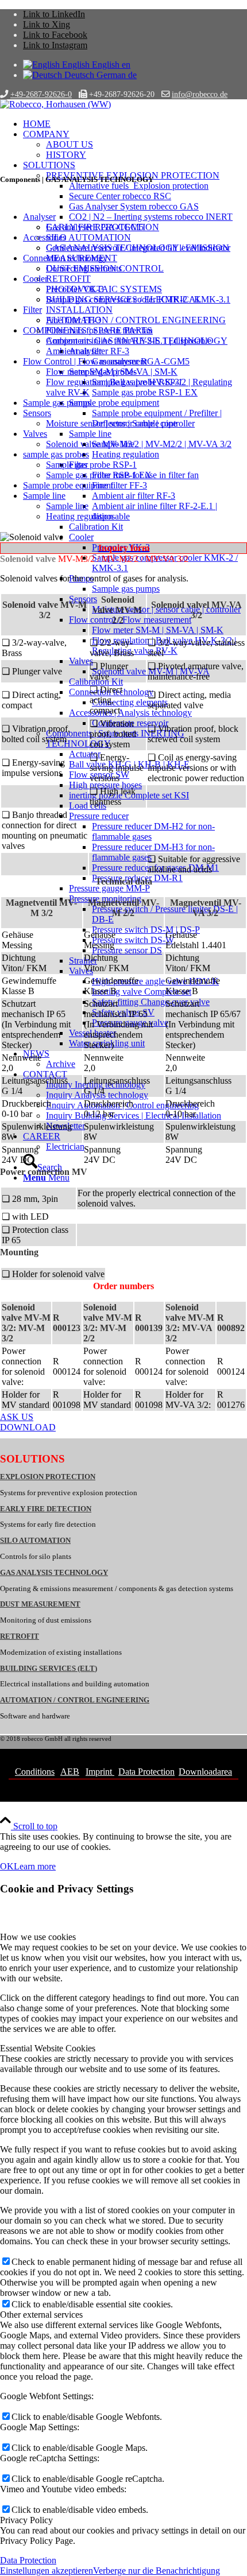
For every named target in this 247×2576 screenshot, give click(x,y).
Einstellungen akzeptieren (47, 2571)
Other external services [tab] (41, 2315)
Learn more (35, 1866)
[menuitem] (135, 124)
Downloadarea (205, 1772)
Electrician (65, 1147)
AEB (70, 1772)
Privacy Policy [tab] (26, 2520)
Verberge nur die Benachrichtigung (157, 2571)
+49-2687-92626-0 (41, 94)
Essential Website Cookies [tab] (48, 2048)
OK (7, 1866)
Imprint (100, 1772)
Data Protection (146, 1772)
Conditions (35, 1772)
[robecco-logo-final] (55, 104)
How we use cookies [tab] (38, 1937)
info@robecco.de (200, 94)
